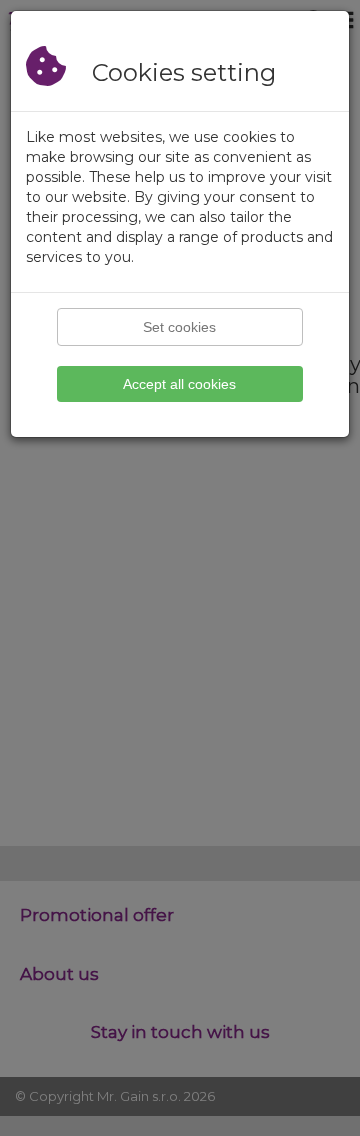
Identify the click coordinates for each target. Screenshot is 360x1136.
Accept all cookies (179, 384)
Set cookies (179, 327)
